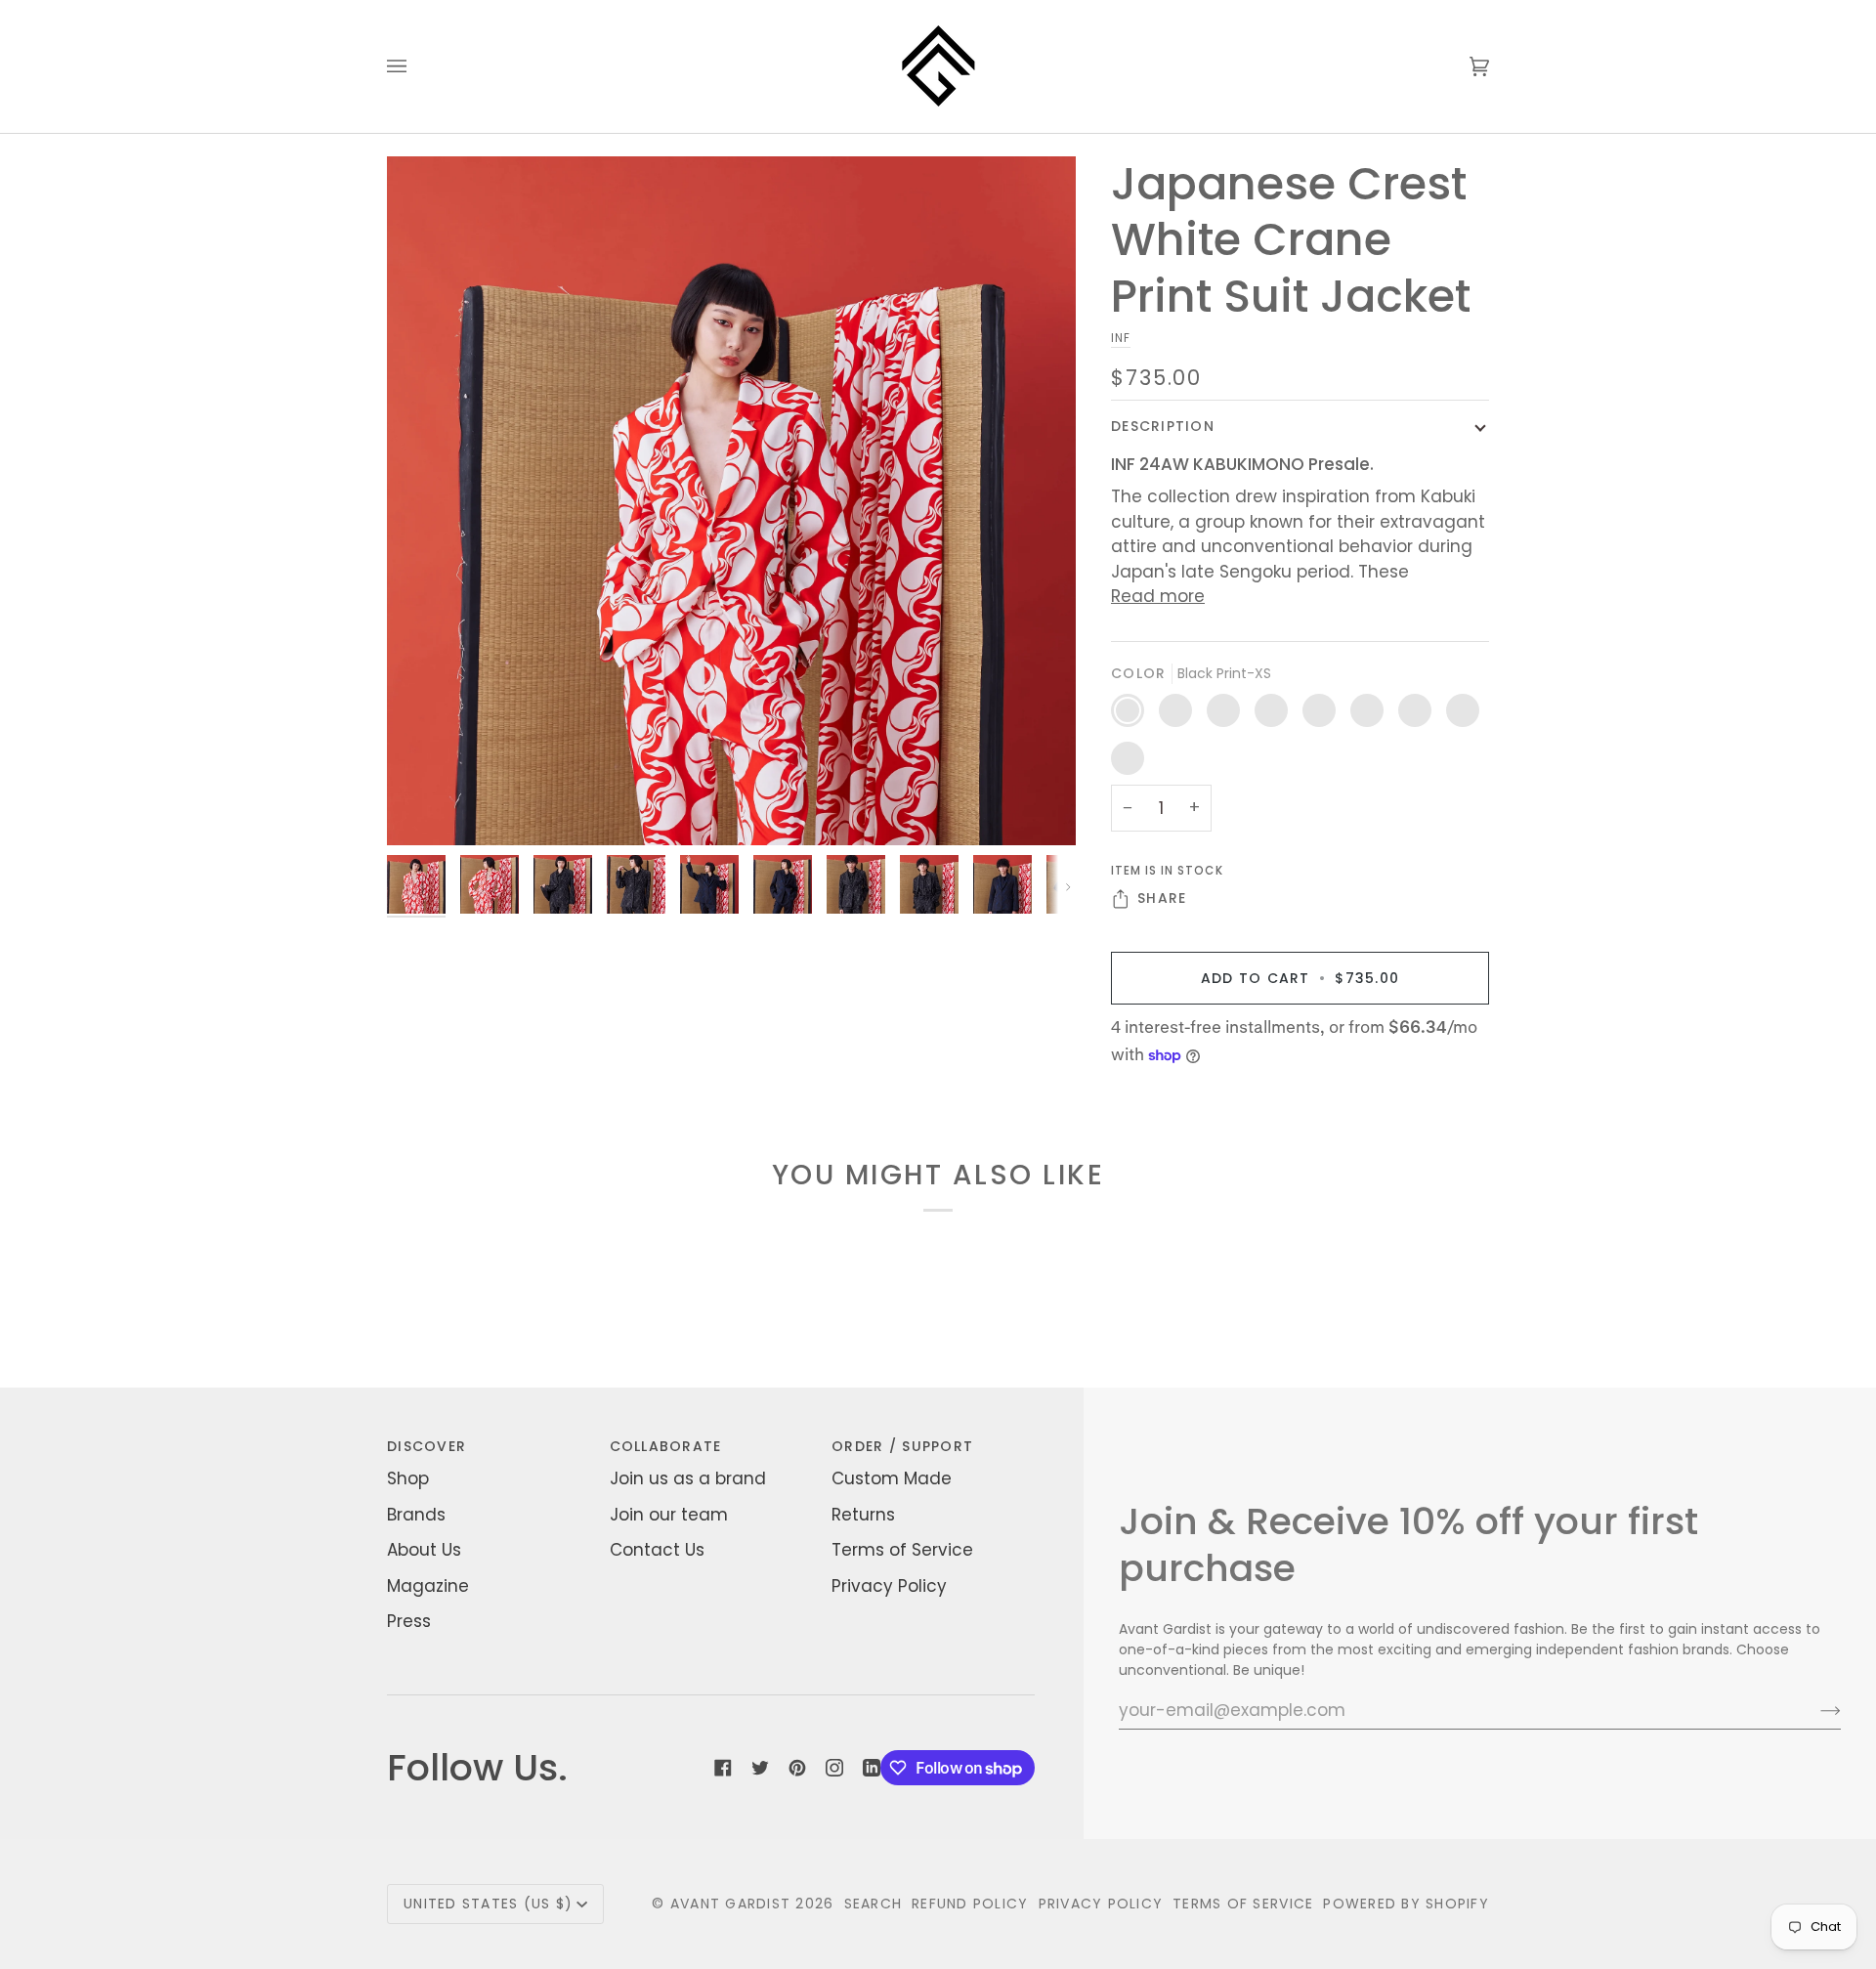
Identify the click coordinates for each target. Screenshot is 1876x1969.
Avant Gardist (730, 1904)
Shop (408, 1478)
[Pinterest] (797, 1768)
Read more (1158, 596)
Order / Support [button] (902, 1446)
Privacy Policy (889, 1586)
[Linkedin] (872, 1768)
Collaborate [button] (666, 1446)
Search (874, 1904)
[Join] (1815, 1710)
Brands (416, 1515)
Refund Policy (970, 1904)
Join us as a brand (688, 1478)
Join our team (669, 1515)
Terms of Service (902, 1550)
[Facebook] (723, 1768)
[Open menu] (416, 66)
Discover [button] (426, 1446)
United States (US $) (488, 1904)
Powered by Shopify (1406, 1904)
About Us (424, 1550)
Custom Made (892, 1478)
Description (1163, 426)
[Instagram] (834, 1768)
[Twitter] (760, 1768)
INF (1121, 338)
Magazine (428, 1586)
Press (409, 1621)
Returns (863, 1515)
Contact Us (657, 1550)
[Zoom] (424, 809)
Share (1162, 898)
